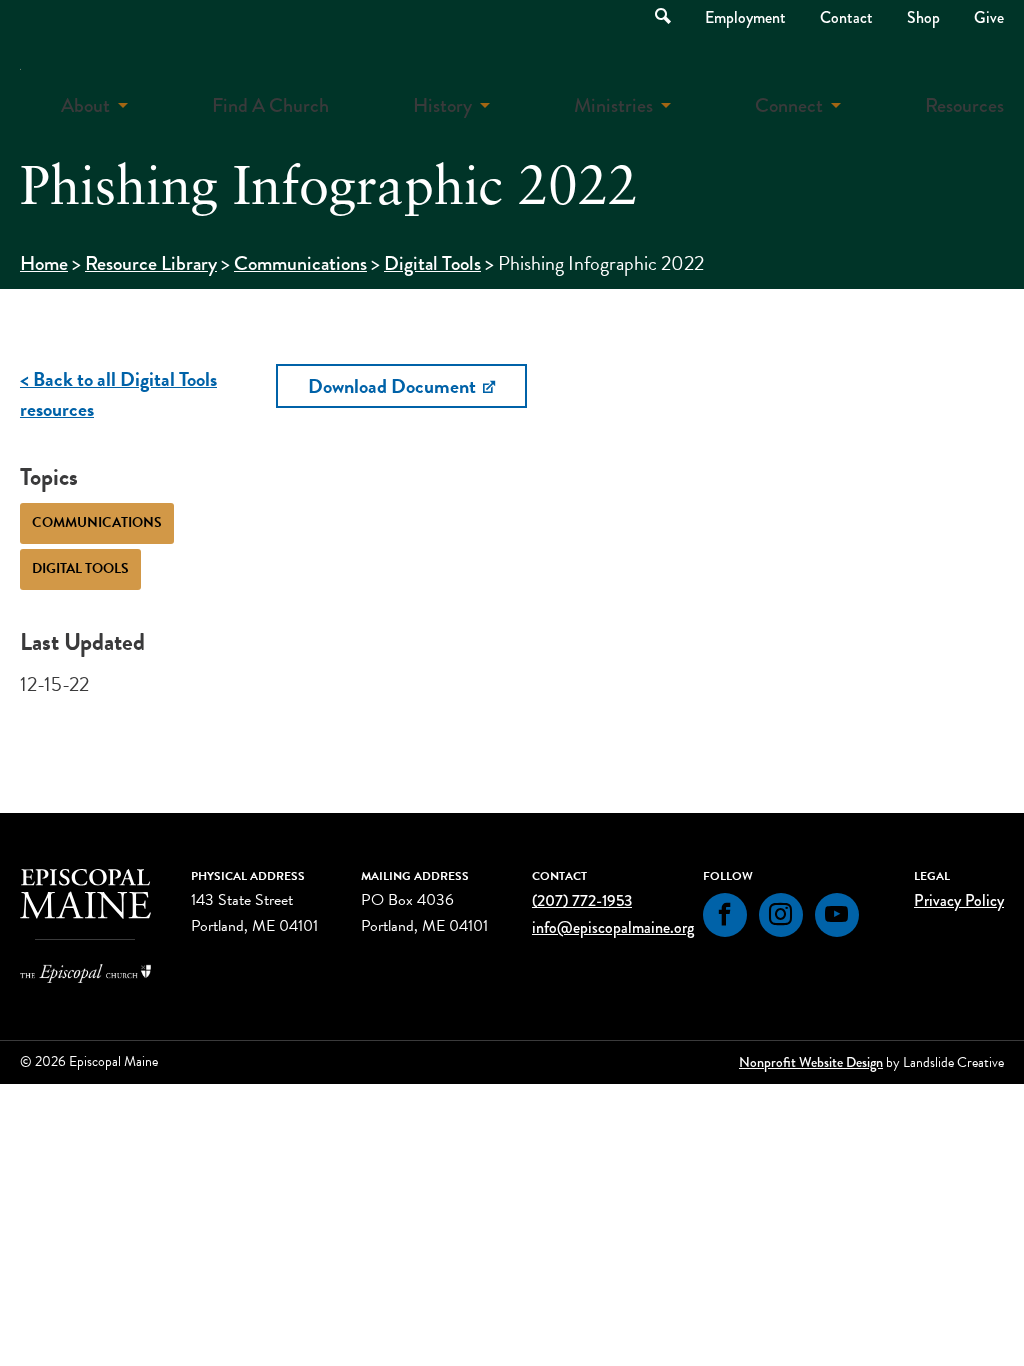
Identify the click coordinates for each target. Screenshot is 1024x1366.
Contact (846, 17)
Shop (923, 17)
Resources (964, 105)
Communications (300, 263)
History (442, 105)
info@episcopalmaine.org (613, 927)
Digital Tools (432, 263)
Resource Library (151, 263)
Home (44, 263)
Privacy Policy (959, 900)
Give (989, 17)
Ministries (613, 105)
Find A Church (270, 105)
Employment (745, 17)
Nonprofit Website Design (811, 1062)
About (85, 105)
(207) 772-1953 (582, 900)
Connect (789, 105)
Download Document (394, 386)
